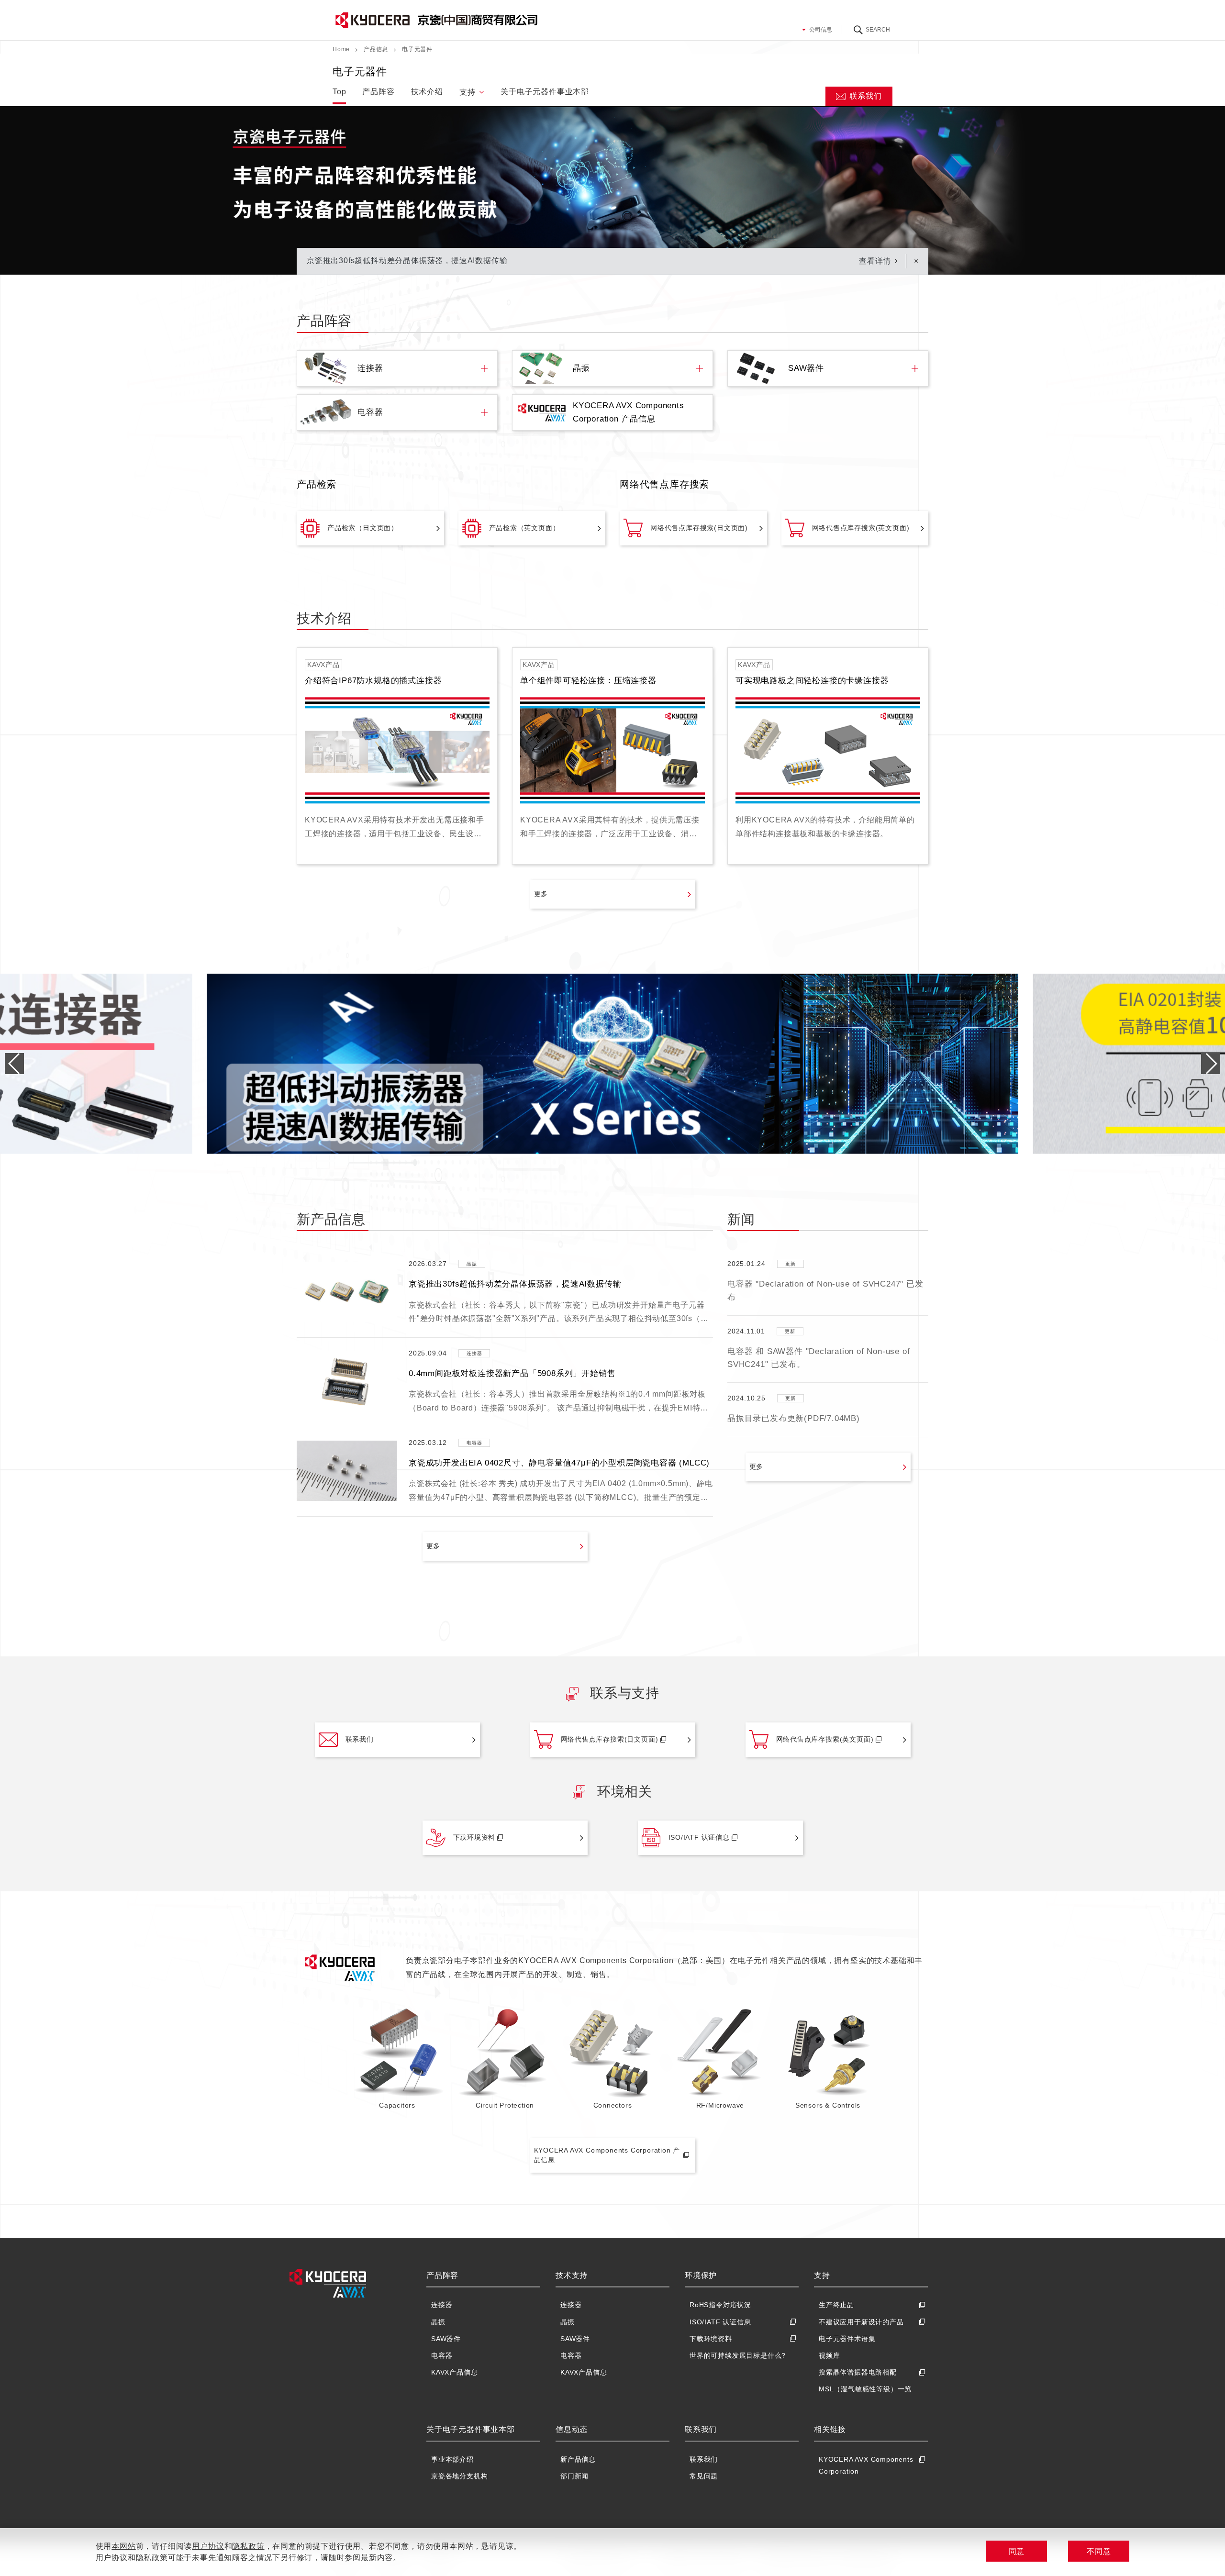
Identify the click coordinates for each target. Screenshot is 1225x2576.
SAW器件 (446, 2339)
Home (341, 49)
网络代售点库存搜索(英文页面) (861, 528)
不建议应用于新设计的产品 (861, 2322)
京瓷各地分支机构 (459, 2476)
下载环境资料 (474, 1837)
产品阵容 (378, 92)
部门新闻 (574, 2476)
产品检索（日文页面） (363, 528)
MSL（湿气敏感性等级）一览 (865, 2389)
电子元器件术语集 (847, 2339)
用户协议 (208, 2546)
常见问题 (704, 2476)
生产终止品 (836, 2305)
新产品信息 (578, 2459)
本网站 (123, 2546)
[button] (1211, 1064)
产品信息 (376, 49)
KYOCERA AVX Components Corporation (866, 2465)
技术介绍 (427, 92)
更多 (541, 894)
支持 (468, 92)
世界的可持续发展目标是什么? (738, 2355)
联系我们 (865, 96)
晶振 (438, 2322)
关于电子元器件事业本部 (545, 92)
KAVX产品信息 (454, 2372)
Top (339, 92)
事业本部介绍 (452, 2459)
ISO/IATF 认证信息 (699, 1837)
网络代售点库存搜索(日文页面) (699, 528)
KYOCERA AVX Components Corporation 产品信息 (607, 2155)
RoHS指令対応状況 (720, 2305)
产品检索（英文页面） (524, 528)
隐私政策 (248, 2546)
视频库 (829, 2355)
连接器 (442, 2305)
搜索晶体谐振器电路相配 (858, 2372)
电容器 (442, 2355)
